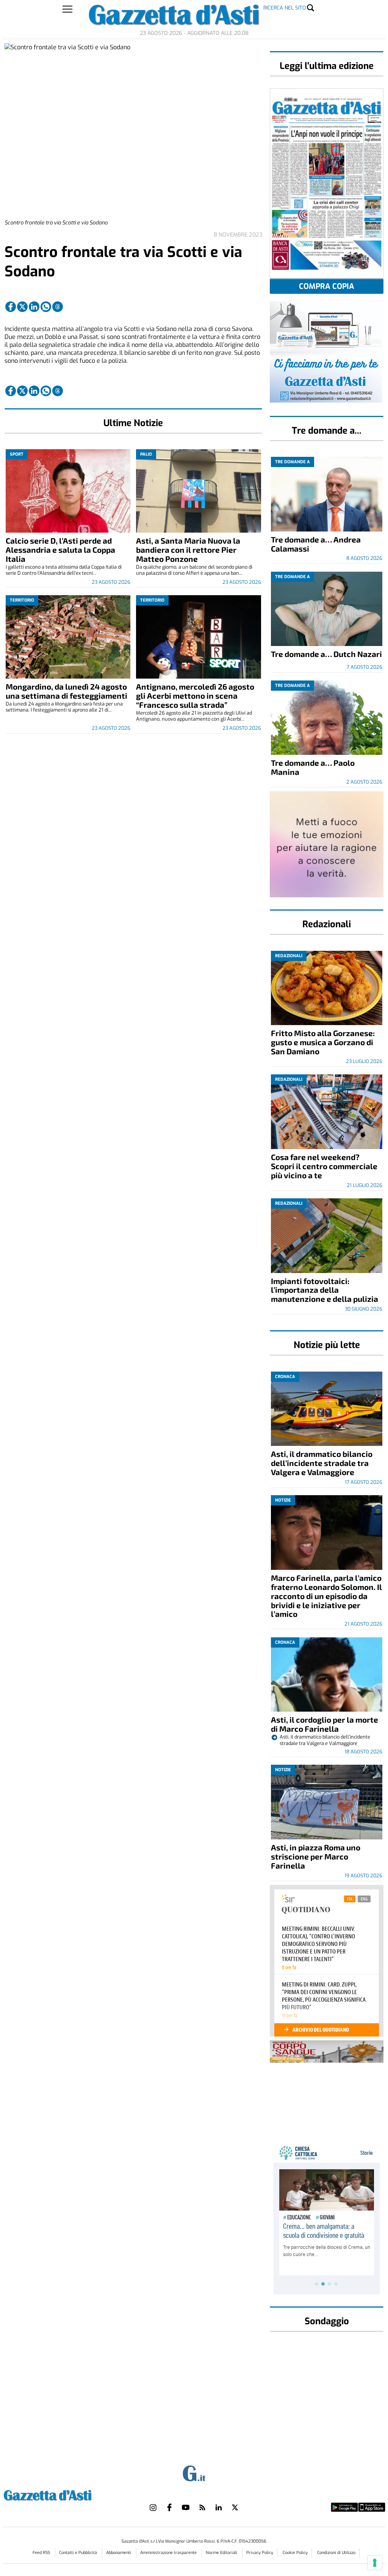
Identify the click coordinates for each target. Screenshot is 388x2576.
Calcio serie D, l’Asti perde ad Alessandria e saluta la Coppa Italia (60, 550)
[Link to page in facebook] (11, 307)
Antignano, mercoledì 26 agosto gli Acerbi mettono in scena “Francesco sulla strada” (195, 695)
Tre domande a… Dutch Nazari (326, 654)
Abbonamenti (119, 2553)
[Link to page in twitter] (22, 307)
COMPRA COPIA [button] (327, 286)
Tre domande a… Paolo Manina (313, 767)
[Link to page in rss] (202, 2507)
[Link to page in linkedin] (34, 307)
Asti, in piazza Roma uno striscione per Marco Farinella (316, 1856)
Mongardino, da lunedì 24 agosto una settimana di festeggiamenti (66, 691)
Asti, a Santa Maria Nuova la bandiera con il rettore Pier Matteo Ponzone (188, 550)
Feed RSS (42, 2553)
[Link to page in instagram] (153, 2507)
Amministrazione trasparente (169, 2553)
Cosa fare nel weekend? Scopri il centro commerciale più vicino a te (324, 1166)
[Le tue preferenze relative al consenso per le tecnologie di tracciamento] (375, 2563)
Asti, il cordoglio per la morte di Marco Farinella (325, 1724)
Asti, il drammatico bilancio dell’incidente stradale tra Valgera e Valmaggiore (322, 1463)
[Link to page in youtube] (186, 2507)
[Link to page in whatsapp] (46, 307)
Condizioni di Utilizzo (336, 2553)
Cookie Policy (295, 2553)
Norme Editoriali (222, 2553)
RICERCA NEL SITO (285, 8)
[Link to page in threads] (58, 307)
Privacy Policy (260, 2553)
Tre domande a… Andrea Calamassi (316, 544)
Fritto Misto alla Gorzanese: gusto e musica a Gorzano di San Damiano (323, 1042)
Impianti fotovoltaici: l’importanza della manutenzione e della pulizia (325, 1290)
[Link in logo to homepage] (66, 2494)
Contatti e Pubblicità (79, 2553)
